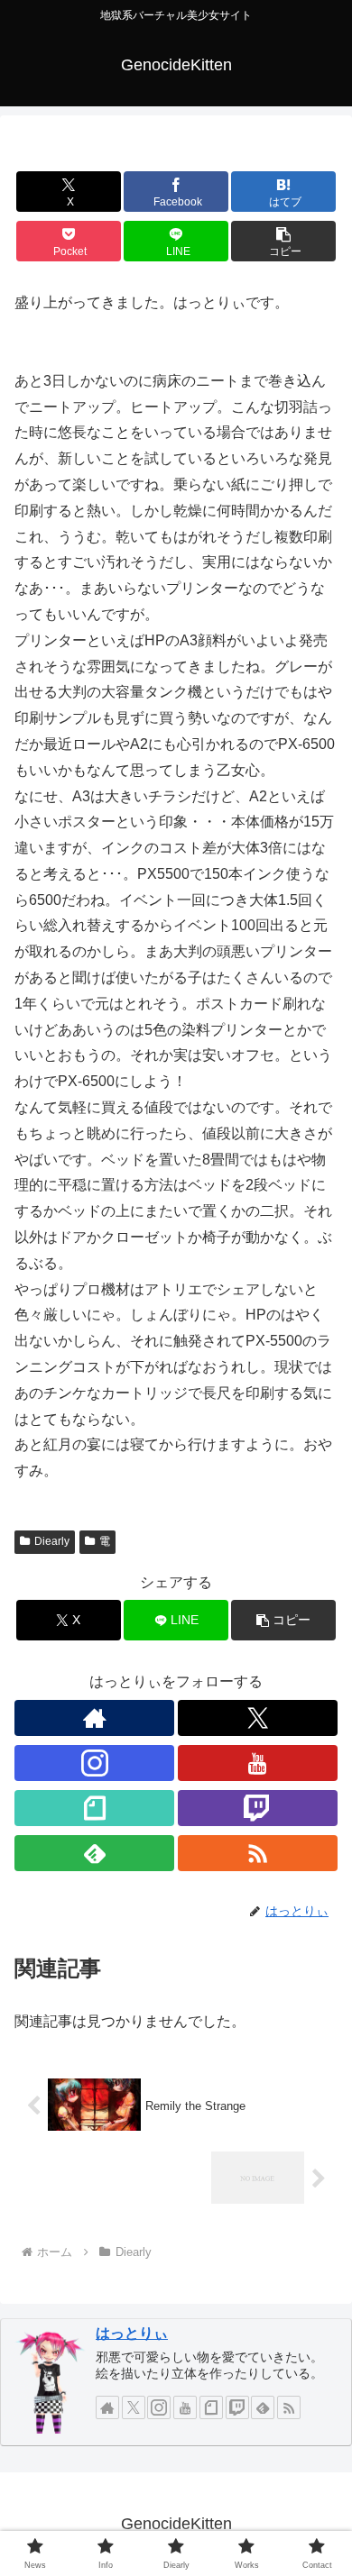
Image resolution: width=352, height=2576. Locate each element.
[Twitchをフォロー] (258, 1808)
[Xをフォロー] (258, 1718)
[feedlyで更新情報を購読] (94, 1853)
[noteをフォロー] (94, 1808)
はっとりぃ (132, 2333)
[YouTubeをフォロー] (258, 1763)
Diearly (52, 1541)
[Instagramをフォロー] (94, 1763)
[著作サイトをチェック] (94, 1718)
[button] (283, 241)
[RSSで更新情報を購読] (258, 1853)
